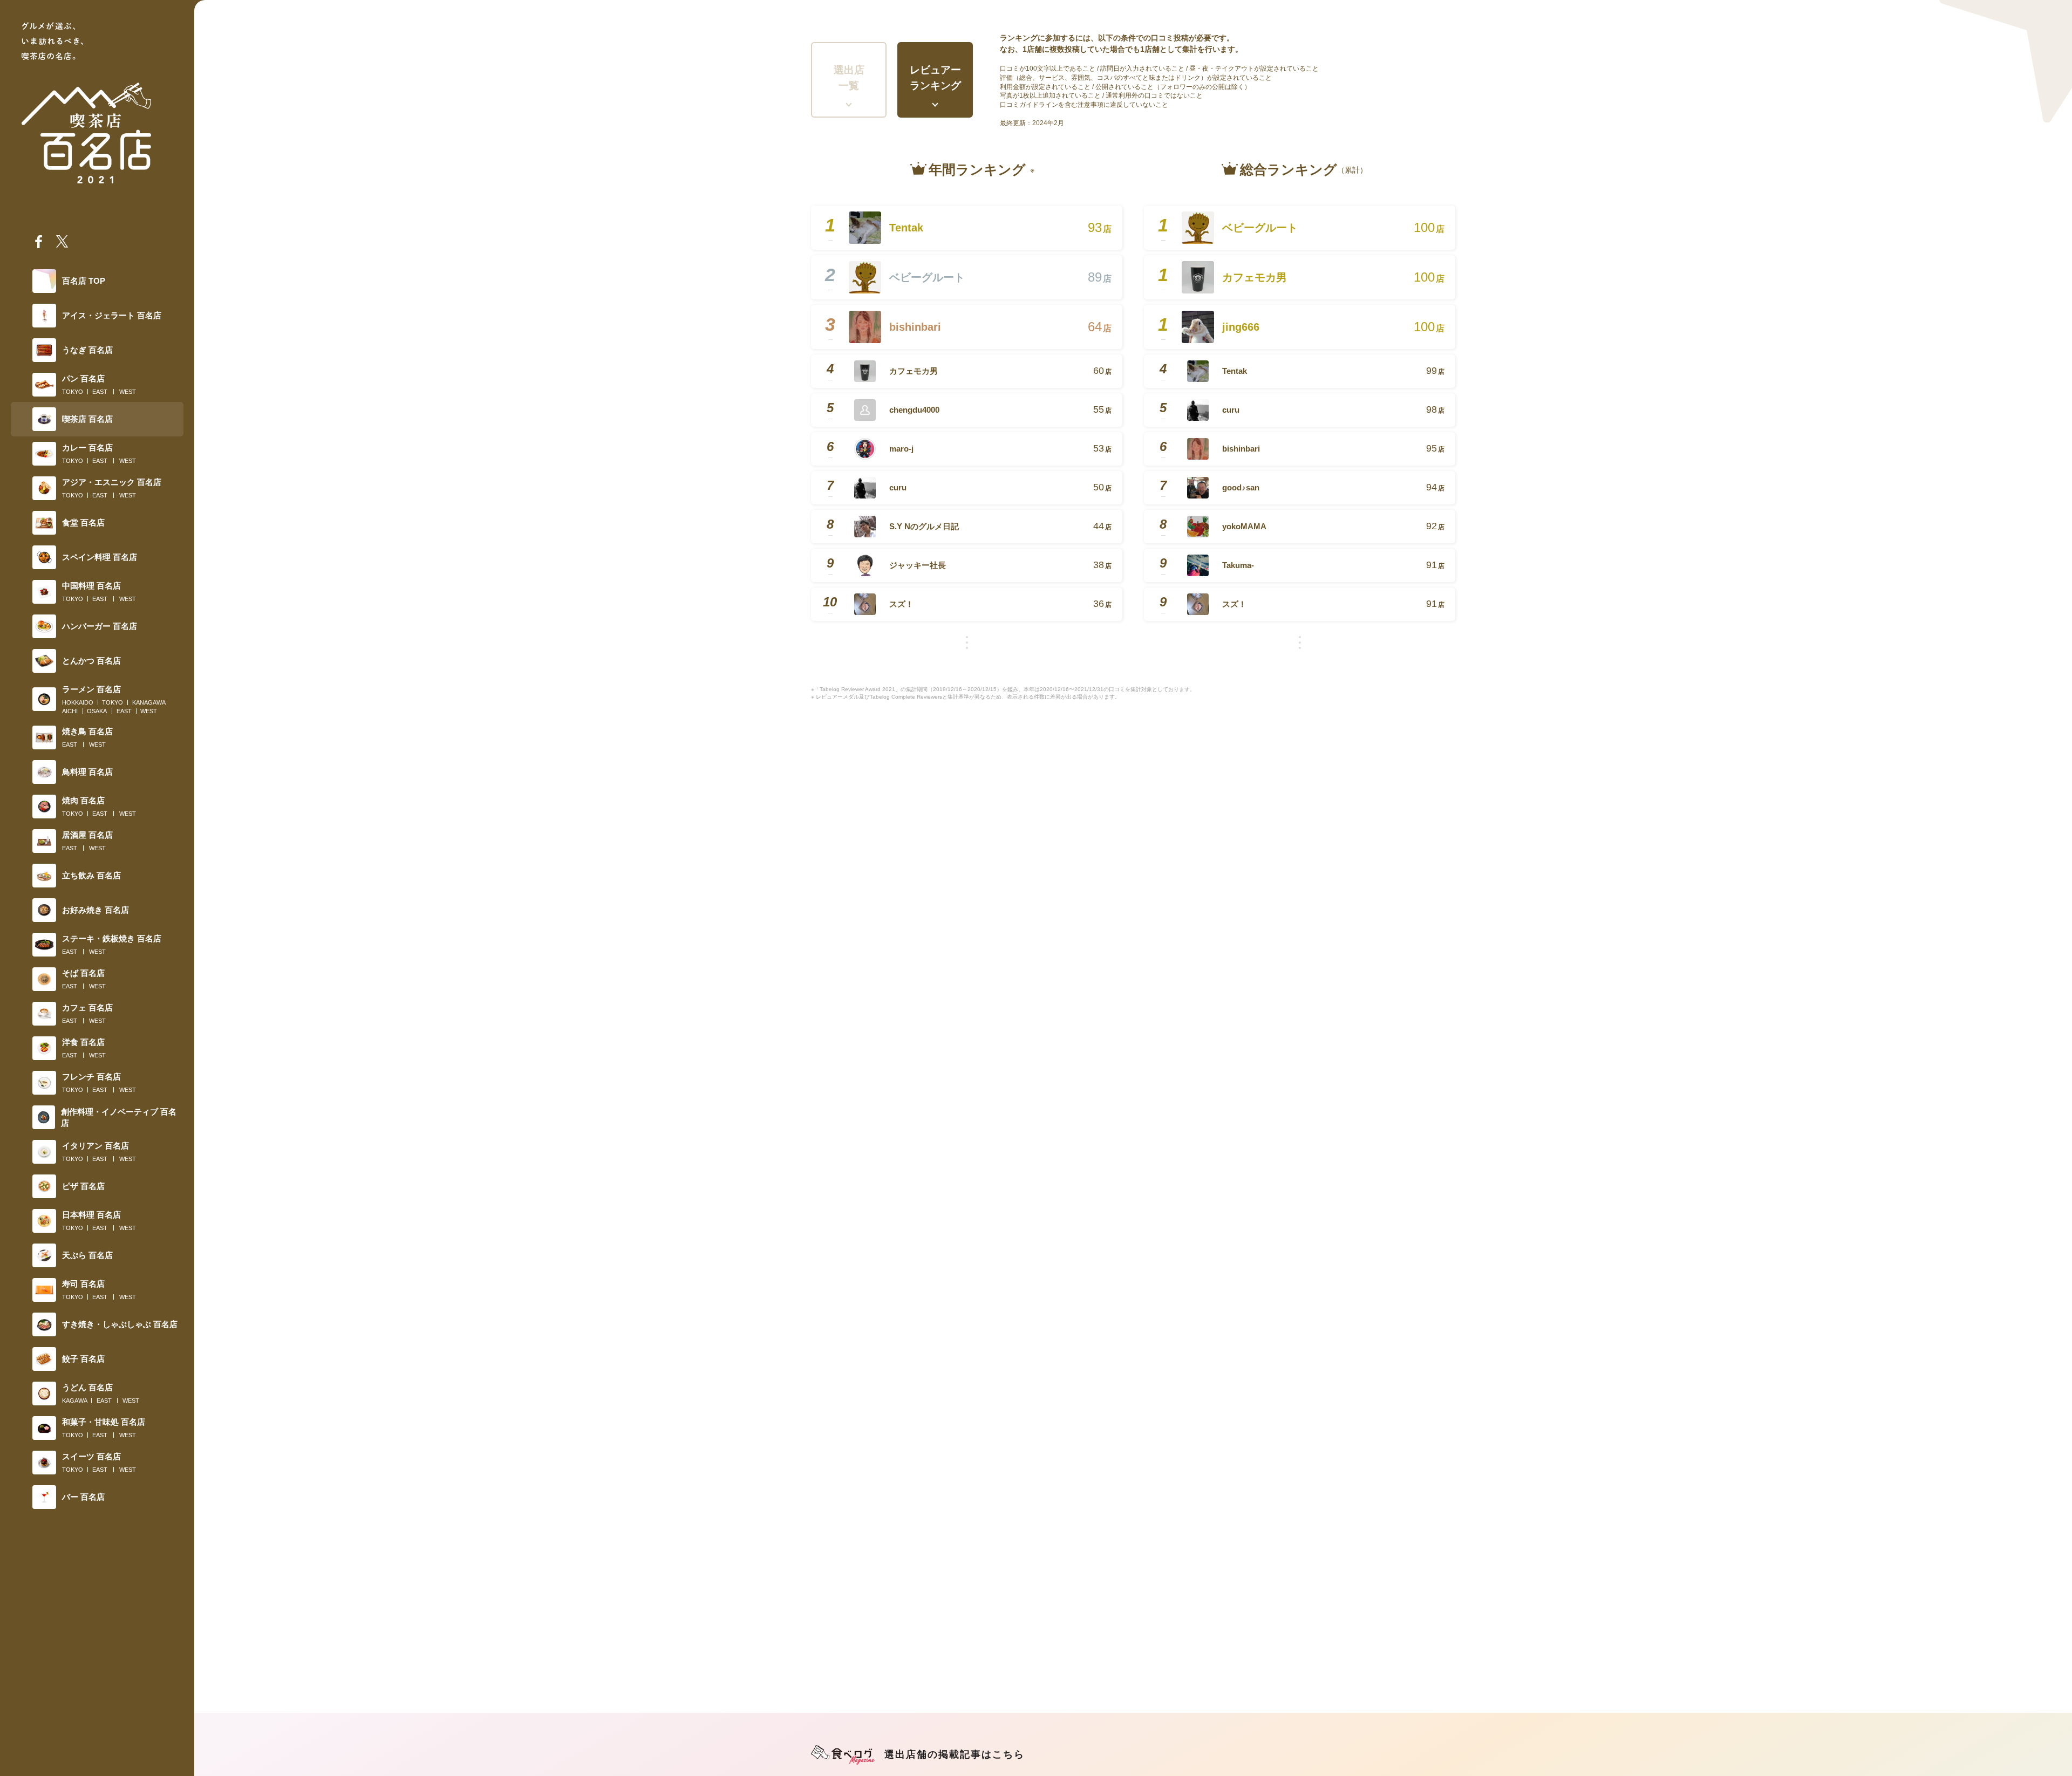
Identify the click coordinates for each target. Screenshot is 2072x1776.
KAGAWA (75, 1401)
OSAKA (97, 711)
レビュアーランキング (935, 78)
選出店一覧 (849, 78)
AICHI (70, 711)
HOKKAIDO (78, 702)
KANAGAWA (149, 702)
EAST (100, 392)
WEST (128, 392)
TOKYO (73, 392)
